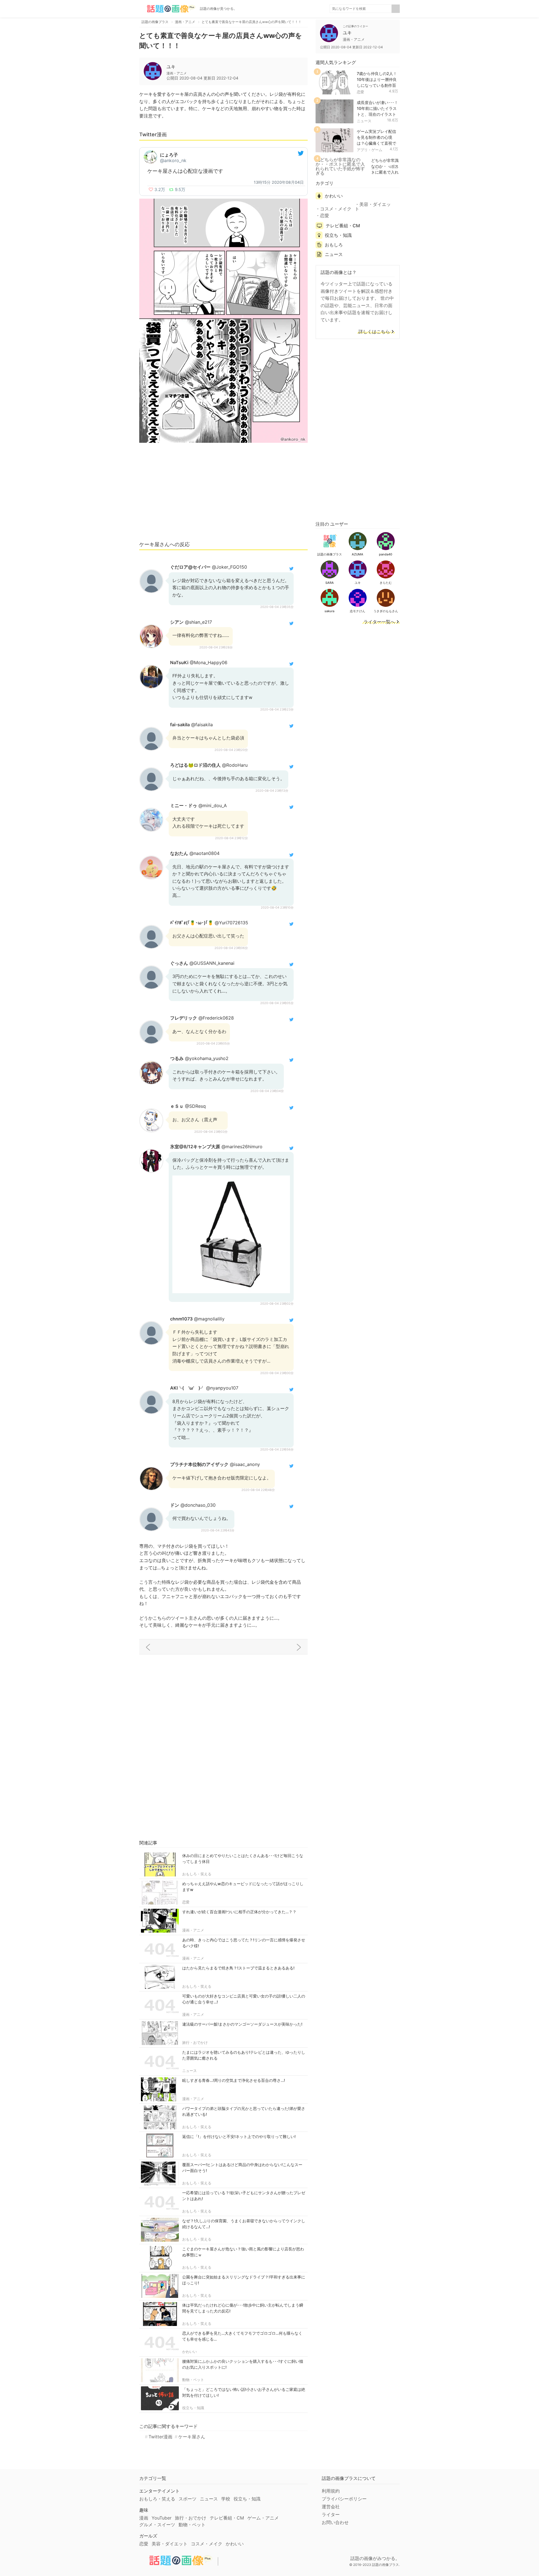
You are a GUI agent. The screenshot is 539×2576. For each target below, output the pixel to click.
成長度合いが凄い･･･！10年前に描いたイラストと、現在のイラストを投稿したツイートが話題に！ (377, 114)
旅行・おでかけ (195, 2042)
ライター (331, 2514)
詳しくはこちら (374, 332)
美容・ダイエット (373, 206)
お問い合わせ (335, 2522)
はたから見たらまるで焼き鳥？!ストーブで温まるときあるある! (238, 1968)
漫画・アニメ (193, 1930)
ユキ (171, 67)
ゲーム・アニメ (263, 2518)
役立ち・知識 (193, 2408)
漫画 (144, 2518)
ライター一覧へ (379, 622)
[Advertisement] (223, 494)
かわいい (189, 2352)
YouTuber (162, 2518)
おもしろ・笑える (197, 1874)
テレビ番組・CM (343, 226)
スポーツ (188, 2499)
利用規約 (331, 2491)
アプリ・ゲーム (370, 150)
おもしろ (334, 245)
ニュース (189, 2071)
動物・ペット (193, 2380)
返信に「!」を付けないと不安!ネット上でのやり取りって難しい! (239, 2136)
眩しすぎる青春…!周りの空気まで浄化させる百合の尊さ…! (234, 2080)
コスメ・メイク (336, 209)
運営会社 (331, 2507)
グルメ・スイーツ (157, 2525)
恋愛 (186, 1902)
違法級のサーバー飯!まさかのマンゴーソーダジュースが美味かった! (242, 2024)
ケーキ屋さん (192, 2437)
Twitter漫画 (160, 2437)
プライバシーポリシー (344, 2499)
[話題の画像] (167, 9)
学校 (226, 2499)
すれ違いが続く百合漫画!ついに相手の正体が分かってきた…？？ (239, 1912)
